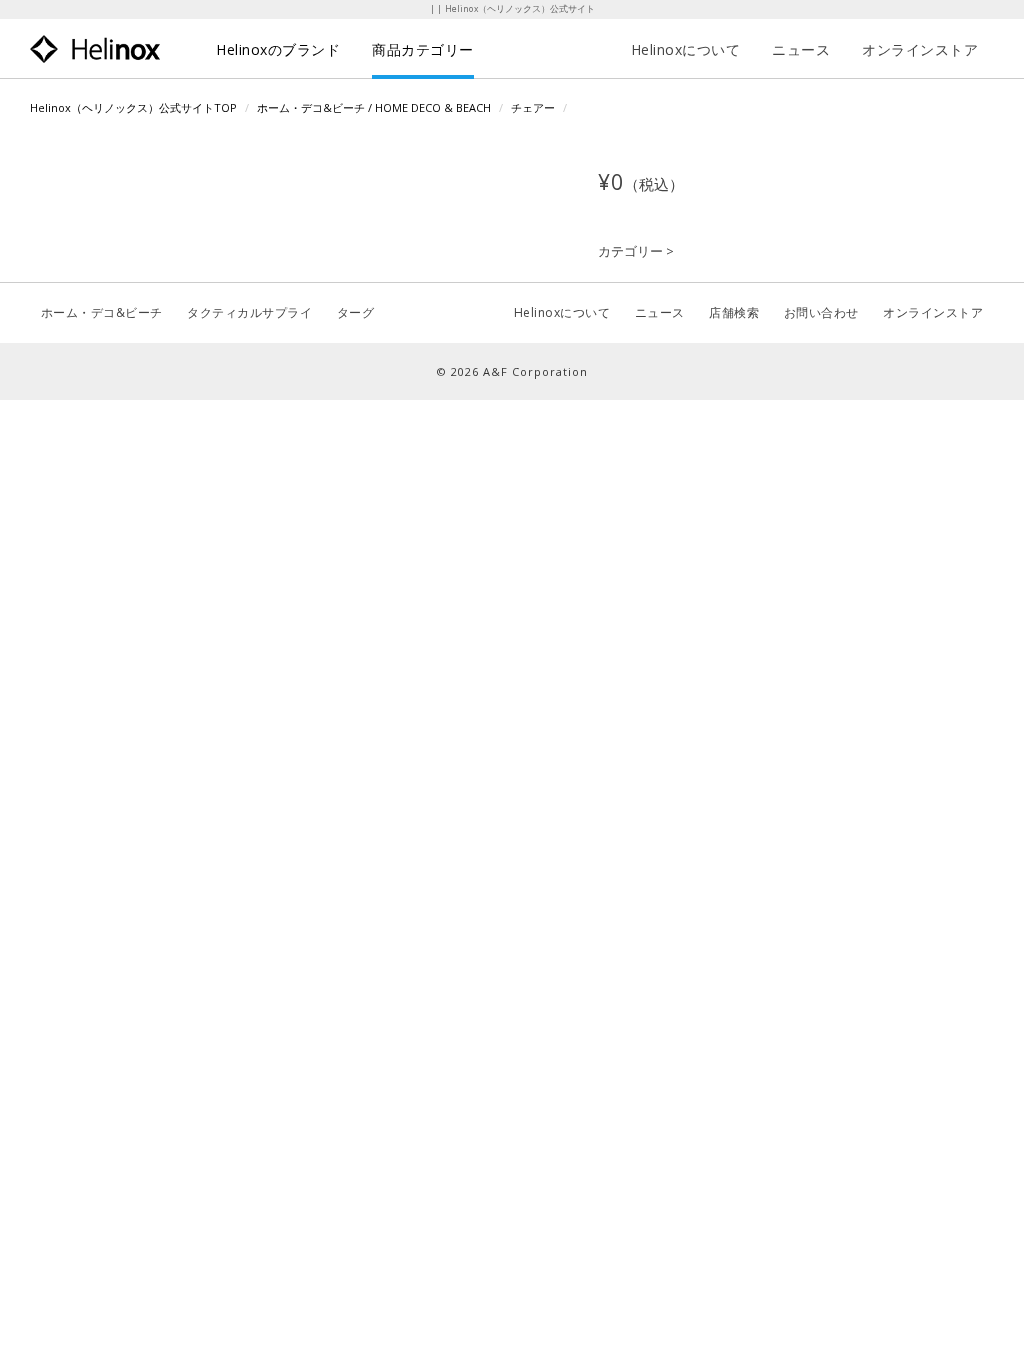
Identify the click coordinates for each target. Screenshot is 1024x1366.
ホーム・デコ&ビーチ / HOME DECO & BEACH (374, 107)
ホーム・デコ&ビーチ (102, 312)
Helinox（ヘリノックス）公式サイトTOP (133, 107)
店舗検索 (734, 312)
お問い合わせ (821, 312)
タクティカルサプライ (249, 312)
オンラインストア (920, 49)
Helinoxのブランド (278, 49)
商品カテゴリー (423, 49)
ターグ (356, 312)
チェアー (533, 107)
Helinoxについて (686, 49)
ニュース (801, 49)
